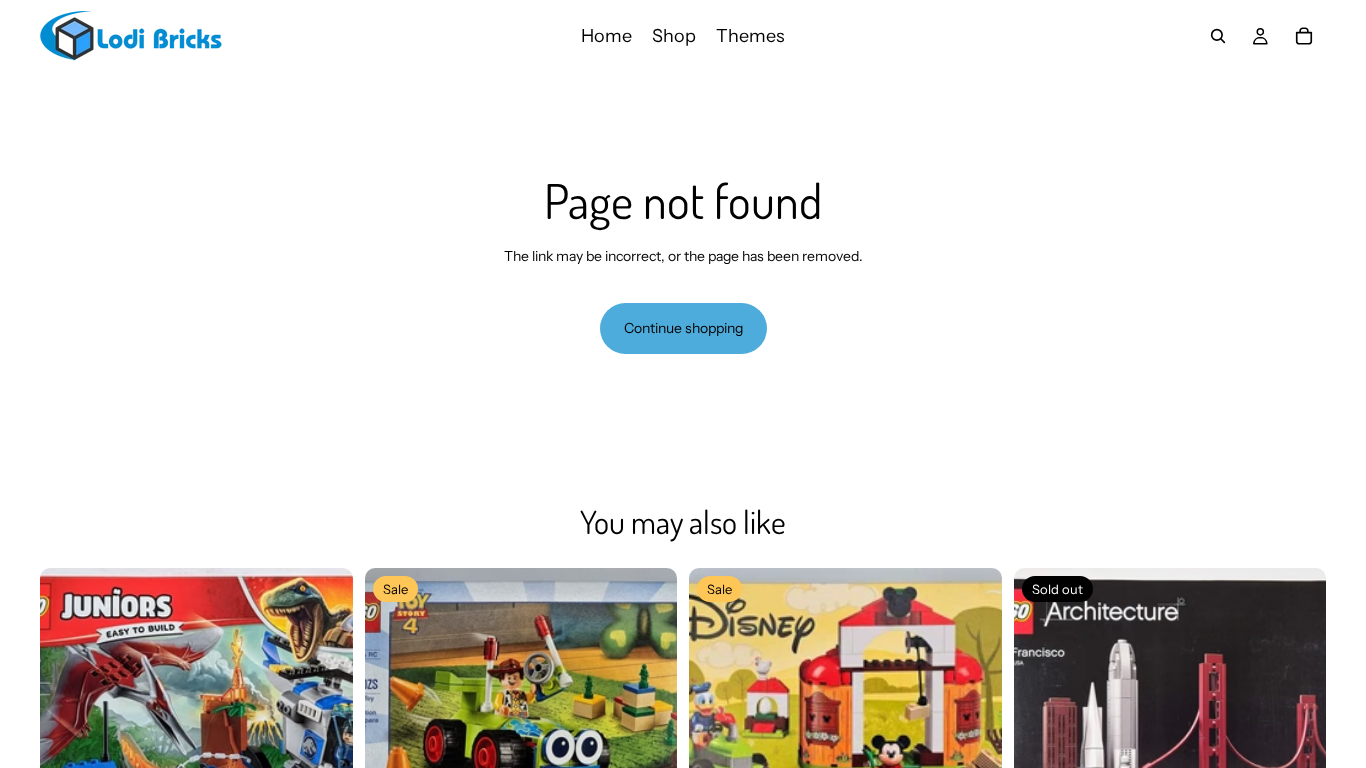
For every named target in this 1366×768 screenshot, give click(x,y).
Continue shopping (683, 328)
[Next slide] (323, 724)
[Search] (1218, 36)
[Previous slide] (70, 724)
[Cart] (1304, 36)
